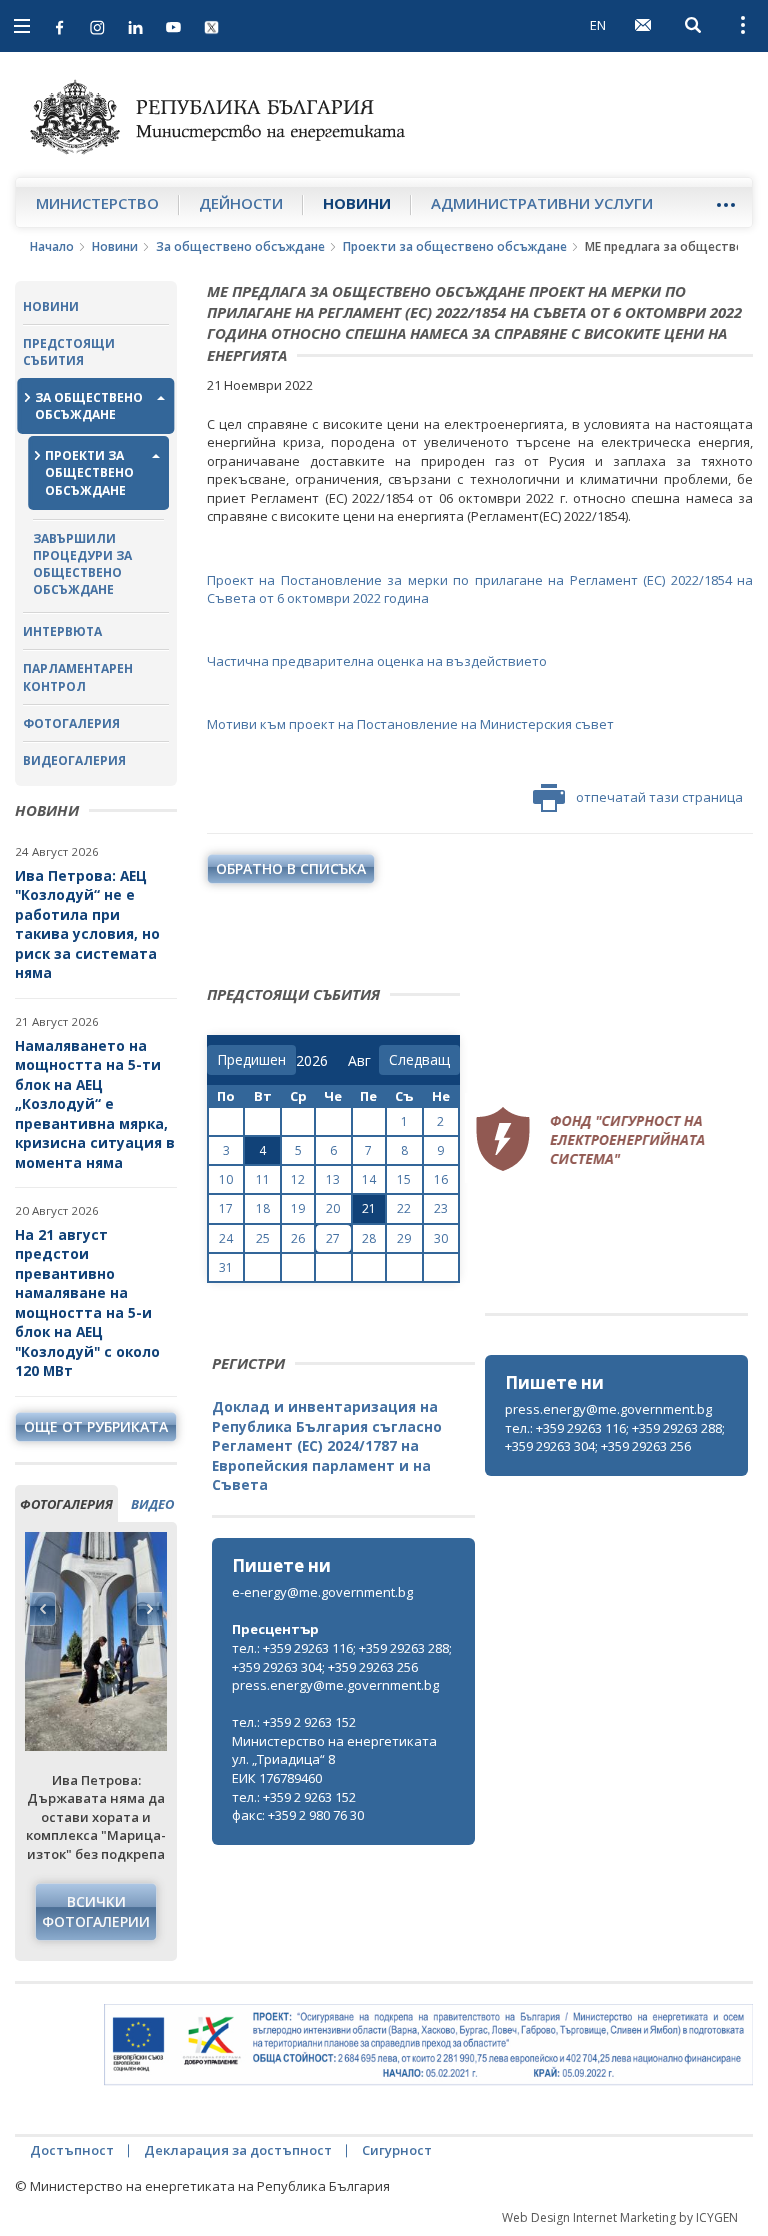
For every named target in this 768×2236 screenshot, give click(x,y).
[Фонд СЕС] (590, 1137)
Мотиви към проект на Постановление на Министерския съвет (410, 724)
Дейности (241, 203)
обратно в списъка (291, 868)
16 (441, 1179)
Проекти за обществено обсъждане (455, 246)
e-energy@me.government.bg (322, 1592)
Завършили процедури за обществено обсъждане (82, 564)
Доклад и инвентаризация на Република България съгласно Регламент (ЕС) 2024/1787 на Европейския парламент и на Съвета (327, 1445)
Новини (357, 203)
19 (298, 1208)
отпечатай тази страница (659, 797)
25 (263, 1238)
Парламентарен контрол (78, 677)
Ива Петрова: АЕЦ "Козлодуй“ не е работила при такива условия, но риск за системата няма (87, 924)
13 (333, 1179)
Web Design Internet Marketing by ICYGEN (620, 2217)
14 (369, 1179)
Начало (52, 246)
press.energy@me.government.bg (608, 1409)
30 (441, 1238)
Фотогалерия (71, 723)
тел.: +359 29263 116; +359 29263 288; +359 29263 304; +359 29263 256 (615, 1437)
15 (404, 1179)
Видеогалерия (74, 760)
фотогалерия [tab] (66, 1504)
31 (226, 1267)
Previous (43, 1609)
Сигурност (397, 2150)
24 (226, 1238)
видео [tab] (152, 1504)
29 (404, 1238)
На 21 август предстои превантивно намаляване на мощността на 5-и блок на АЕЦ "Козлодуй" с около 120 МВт (87, 1303)
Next (149, 1609)
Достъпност (72, 2150)
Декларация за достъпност (238, 2150)
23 (441, 1208)
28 (369, 1238)
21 (369, 1208)
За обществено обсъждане (240, 246)
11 (263, 1179)
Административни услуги (542, 203)
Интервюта (62, 631)
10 (226, 1179)
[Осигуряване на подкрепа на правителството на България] (428, 2044)
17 (226, 1208)
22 (404, 1208)
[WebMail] (643, 25)
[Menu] (725, 204)
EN (598, 25)
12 (298, 1179)
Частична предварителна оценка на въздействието (377, 661)
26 (298, 1238)
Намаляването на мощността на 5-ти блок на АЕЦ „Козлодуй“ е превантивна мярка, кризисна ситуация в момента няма (95, 1104)
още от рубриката (96, 1426)
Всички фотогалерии (96, 1911)
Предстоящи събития (69, 352)
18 (263, 1208)
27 (333, 1238)
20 (333, 1208)
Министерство (97, 203)
